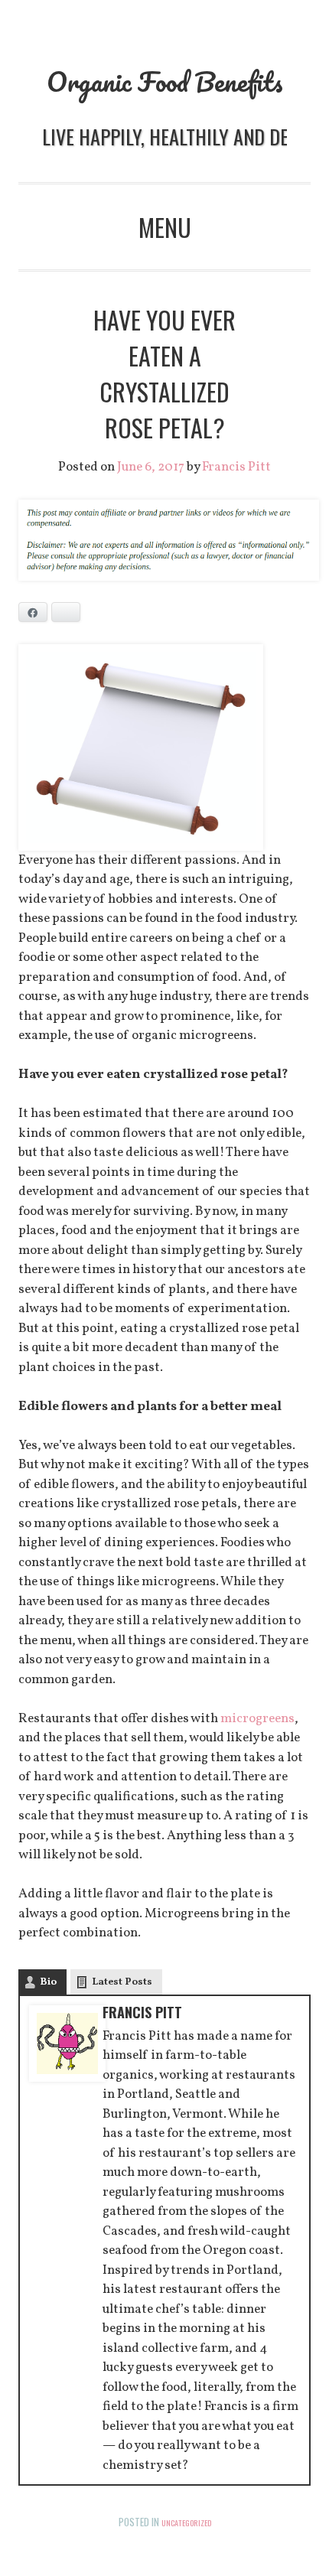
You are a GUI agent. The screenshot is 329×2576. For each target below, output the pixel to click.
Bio (48, 1982)
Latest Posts (122, 1982)
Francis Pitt (236, 467)
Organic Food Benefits (165, 81)
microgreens (257, 1719)
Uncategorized (186, 2522)
